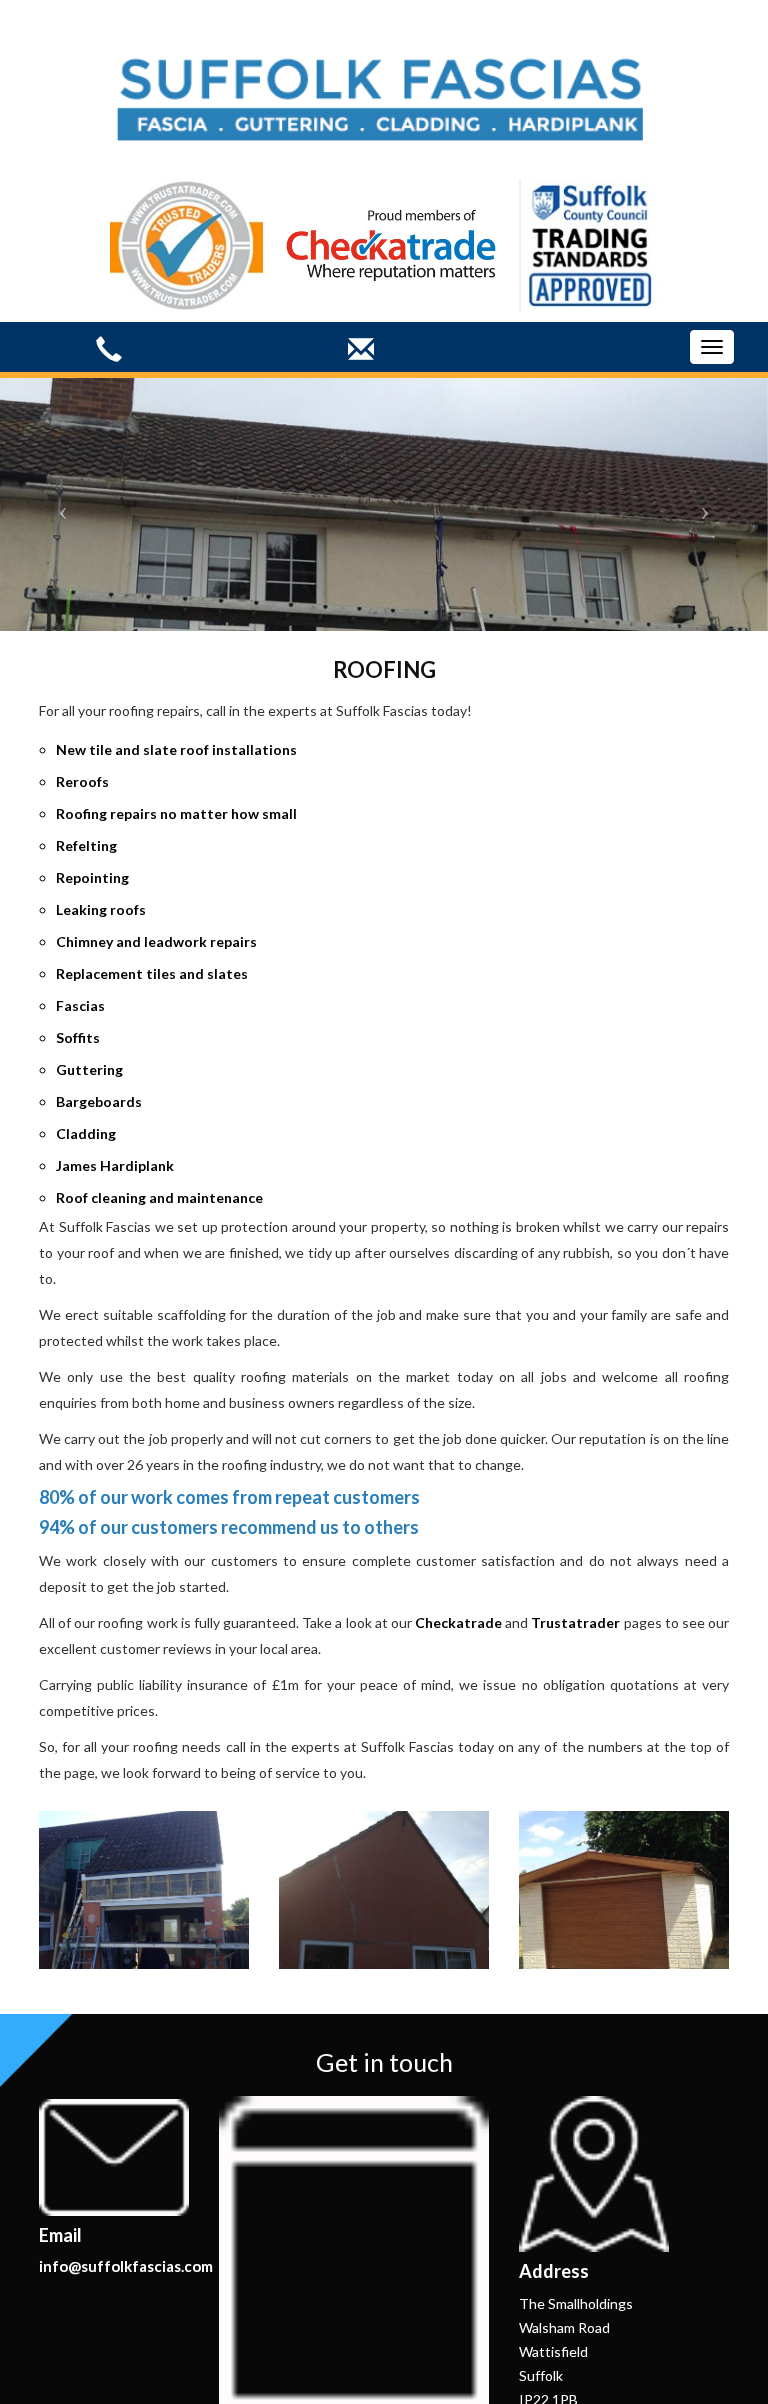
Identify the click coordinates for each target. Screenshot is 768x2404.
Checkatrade (458, 1622)
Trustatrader (575, 1622)
